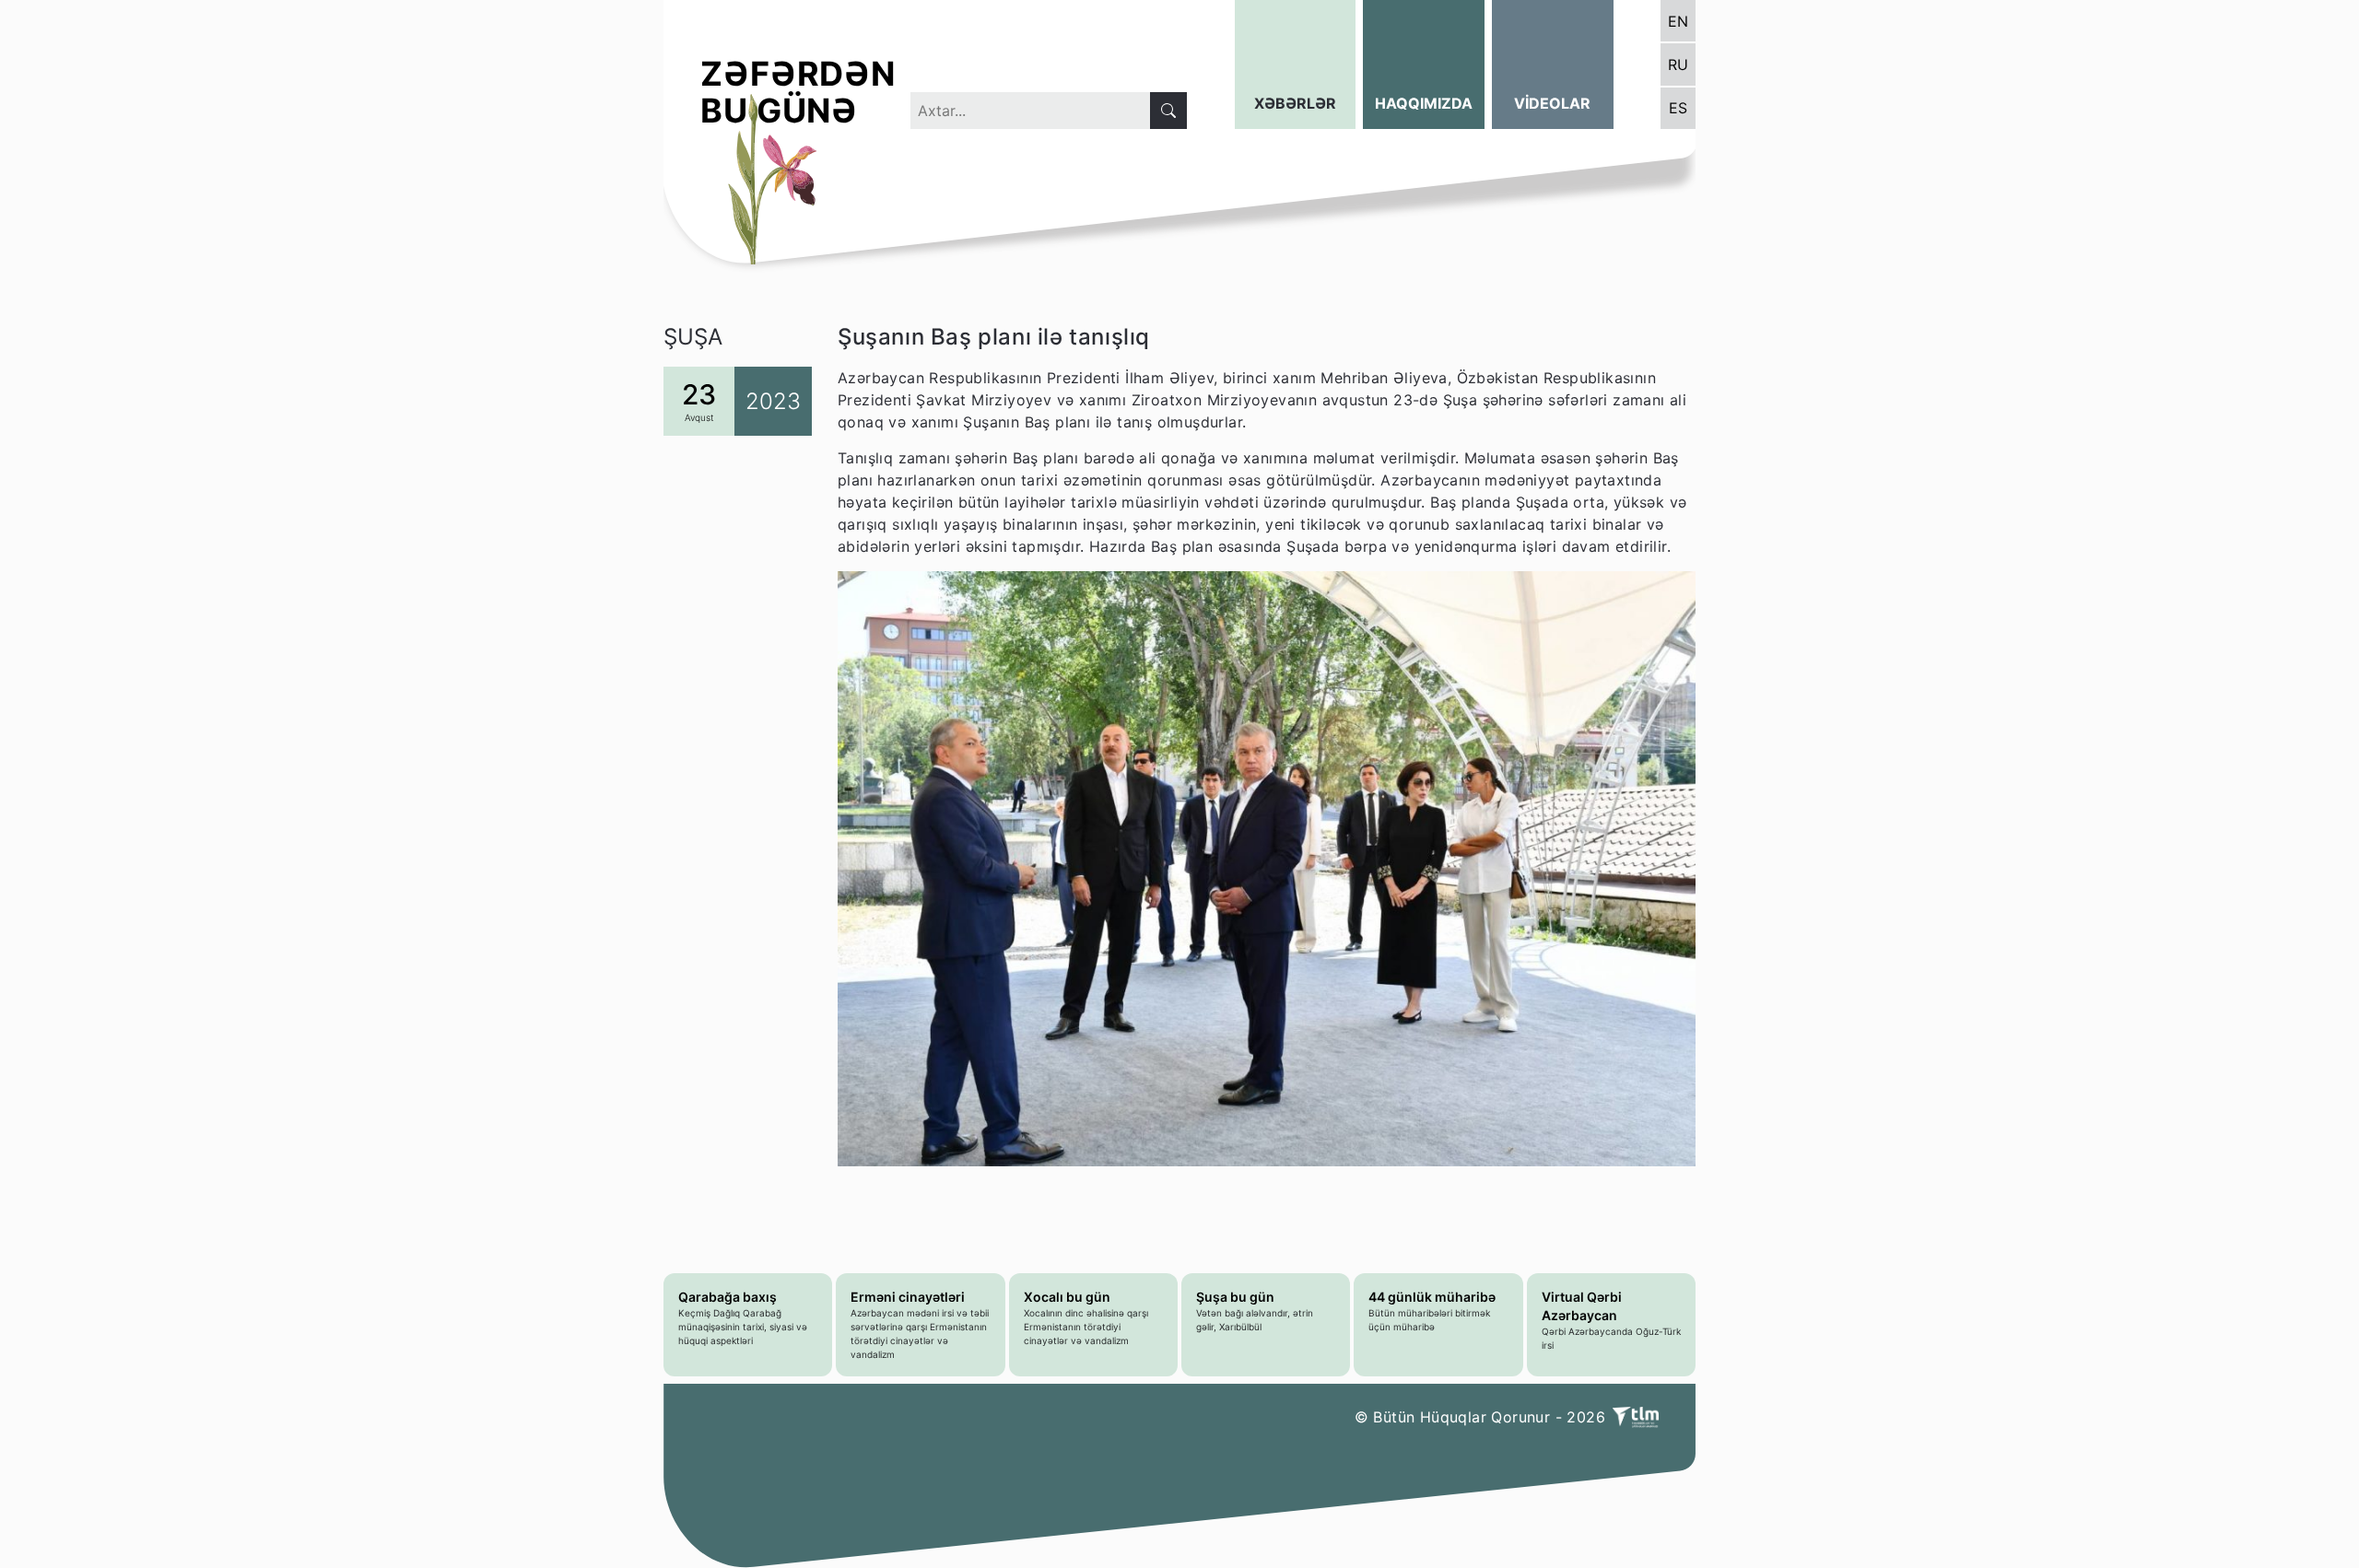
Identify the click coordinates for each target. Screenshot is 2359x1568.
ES (1678, 108)
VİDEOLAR (1552, 103)
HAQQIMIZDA (1424, 103)
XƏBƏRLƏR (1295, 103)
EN (1678, 21)
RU (1678, 64)
